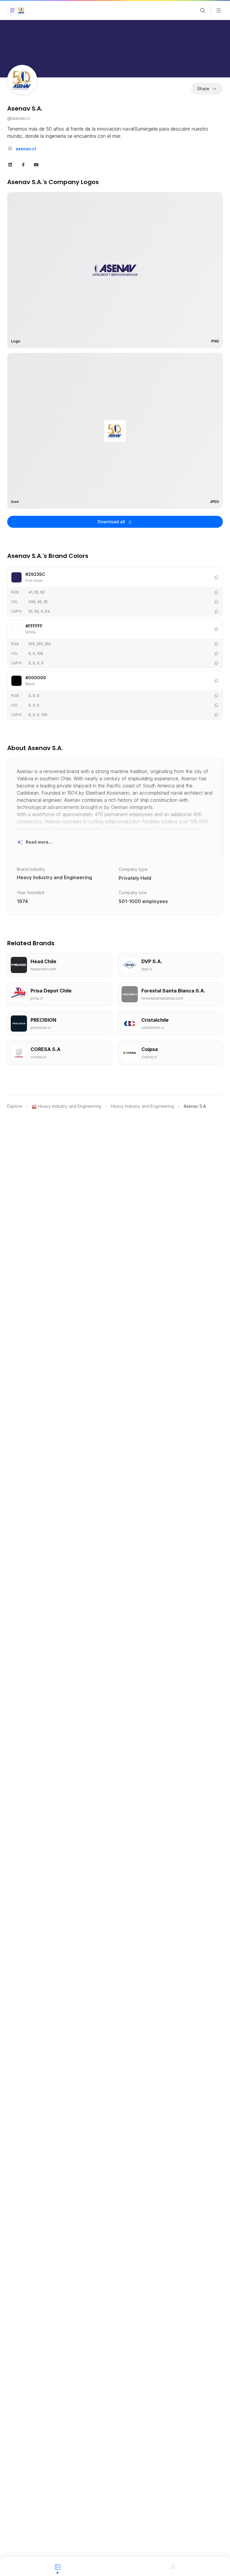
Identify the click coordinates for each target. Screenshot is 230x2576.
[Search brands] (203, 10)
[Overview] (57, 2566)
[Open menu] (219, 10)
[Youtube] (36, 164)
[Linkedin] (10, 164)
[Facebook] (23, 164)
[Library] (172, 2566)
